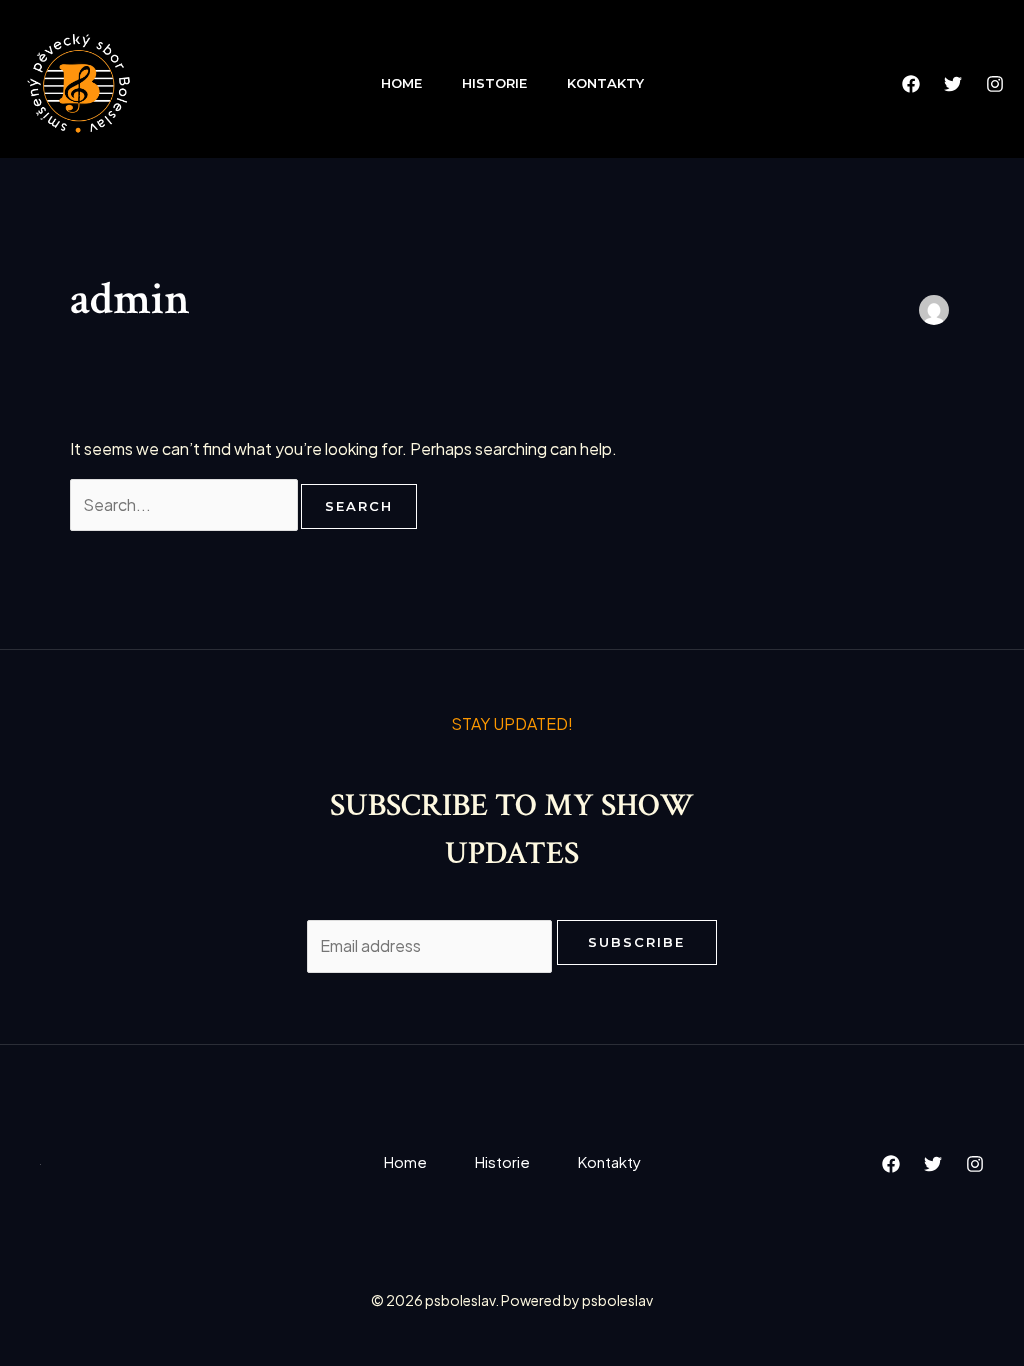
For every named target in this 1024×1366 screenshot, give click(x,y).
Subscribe (636, 942)
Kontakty (605, 83)
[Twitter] (953, 84)
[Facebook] (911, 84)
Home (401, 83)
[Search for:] (185, 504)
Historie (494, 83)
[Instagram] (995, 84)
